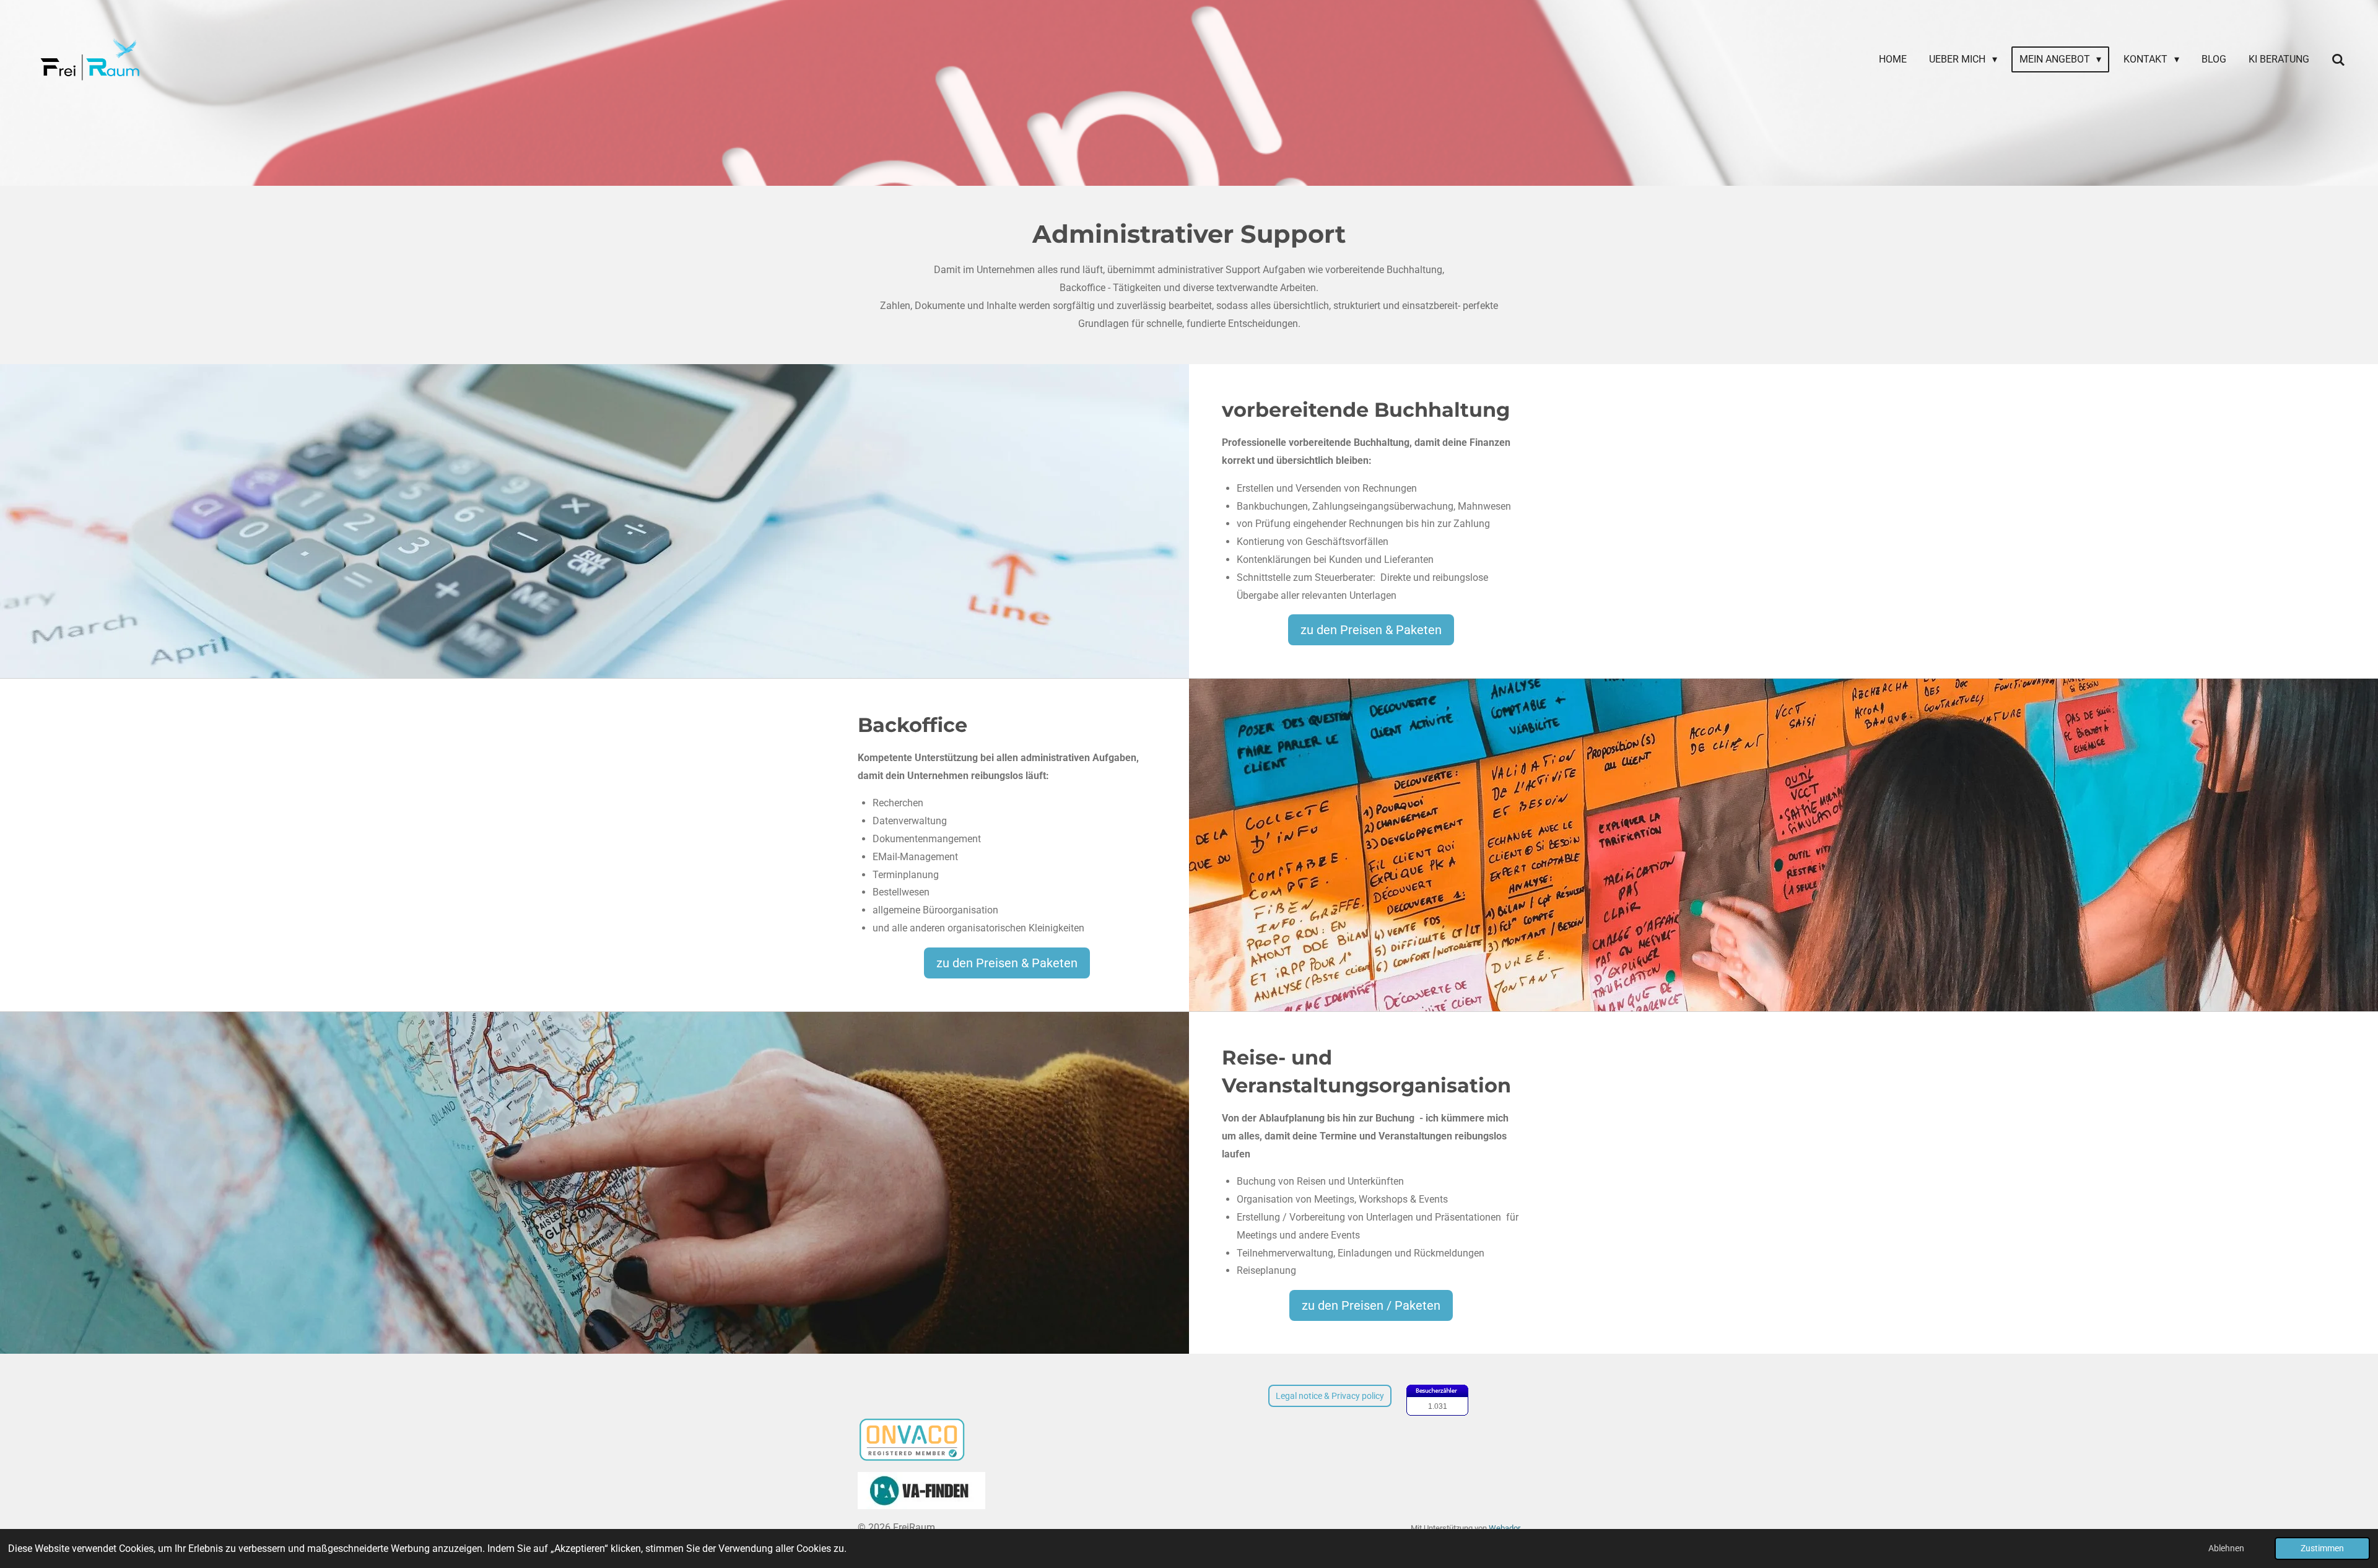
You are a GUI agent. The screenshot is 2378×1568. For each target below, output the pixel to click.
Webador (1505, 1528)
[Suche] (2338, 60)
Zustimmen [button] (2322, 1548)
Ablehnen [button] (2226, 1548)
